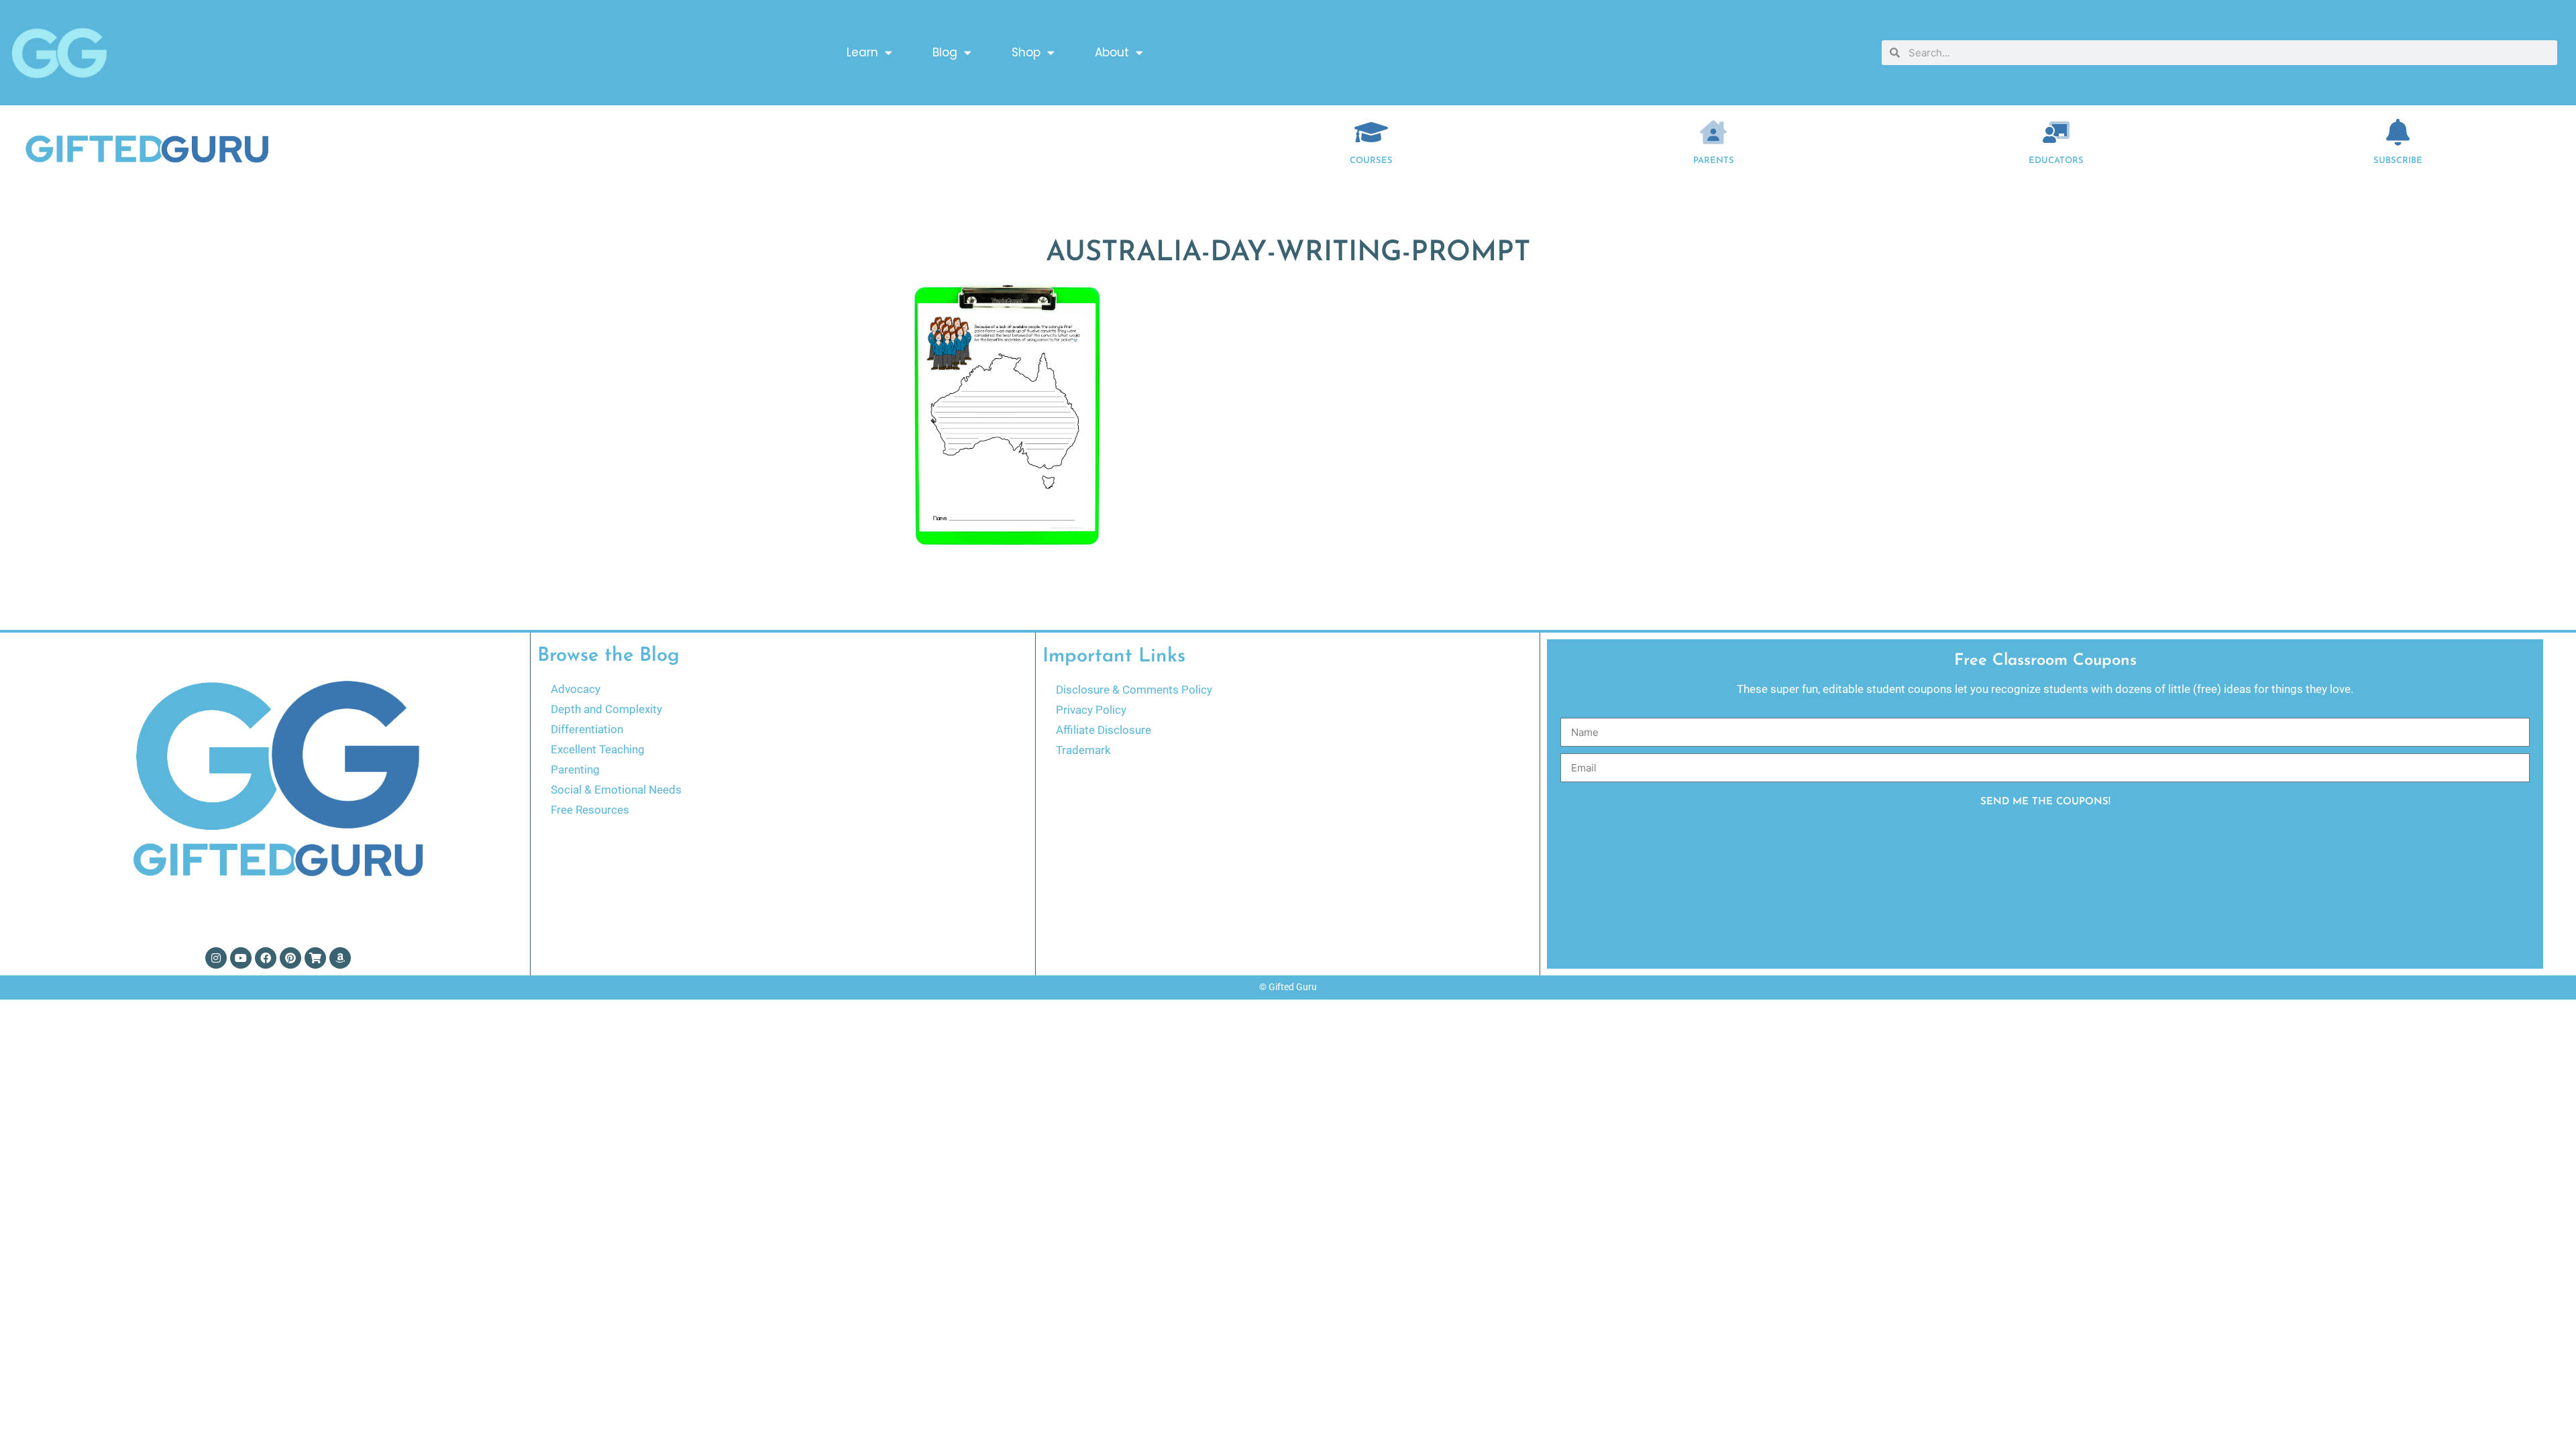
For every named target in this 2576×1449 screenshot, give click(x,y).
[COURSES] (1371, 132)
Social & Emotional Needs (616, 790)
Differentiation (587, 729)
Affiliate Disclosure (1104, 730)
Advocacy (576, 689)
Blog (945, 52)
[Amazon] (340, 958)
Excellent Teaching (598, 749)
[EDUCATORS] (2056, 132)
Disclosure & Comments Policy (1134, 690)
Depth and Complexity (606, 709)
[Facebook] (266, 958)
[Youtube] (241, 958)
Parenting (575, 769)
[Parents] (1713, 132)
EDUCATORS (2056, 161)
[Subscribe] (2398, 132)
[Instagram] (216, 958)
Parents (1714, 161)
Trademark (1083, 750)
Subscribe (2398, 161)
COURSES (1371, 161)
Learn (862, 52)
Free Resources (590, 810)
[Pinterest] (290, 958)
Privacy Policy (1091, 710)
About (1112, 52)
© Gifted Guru (1288, 987)
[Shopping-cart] (315, 958)
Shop (1026, 52)
